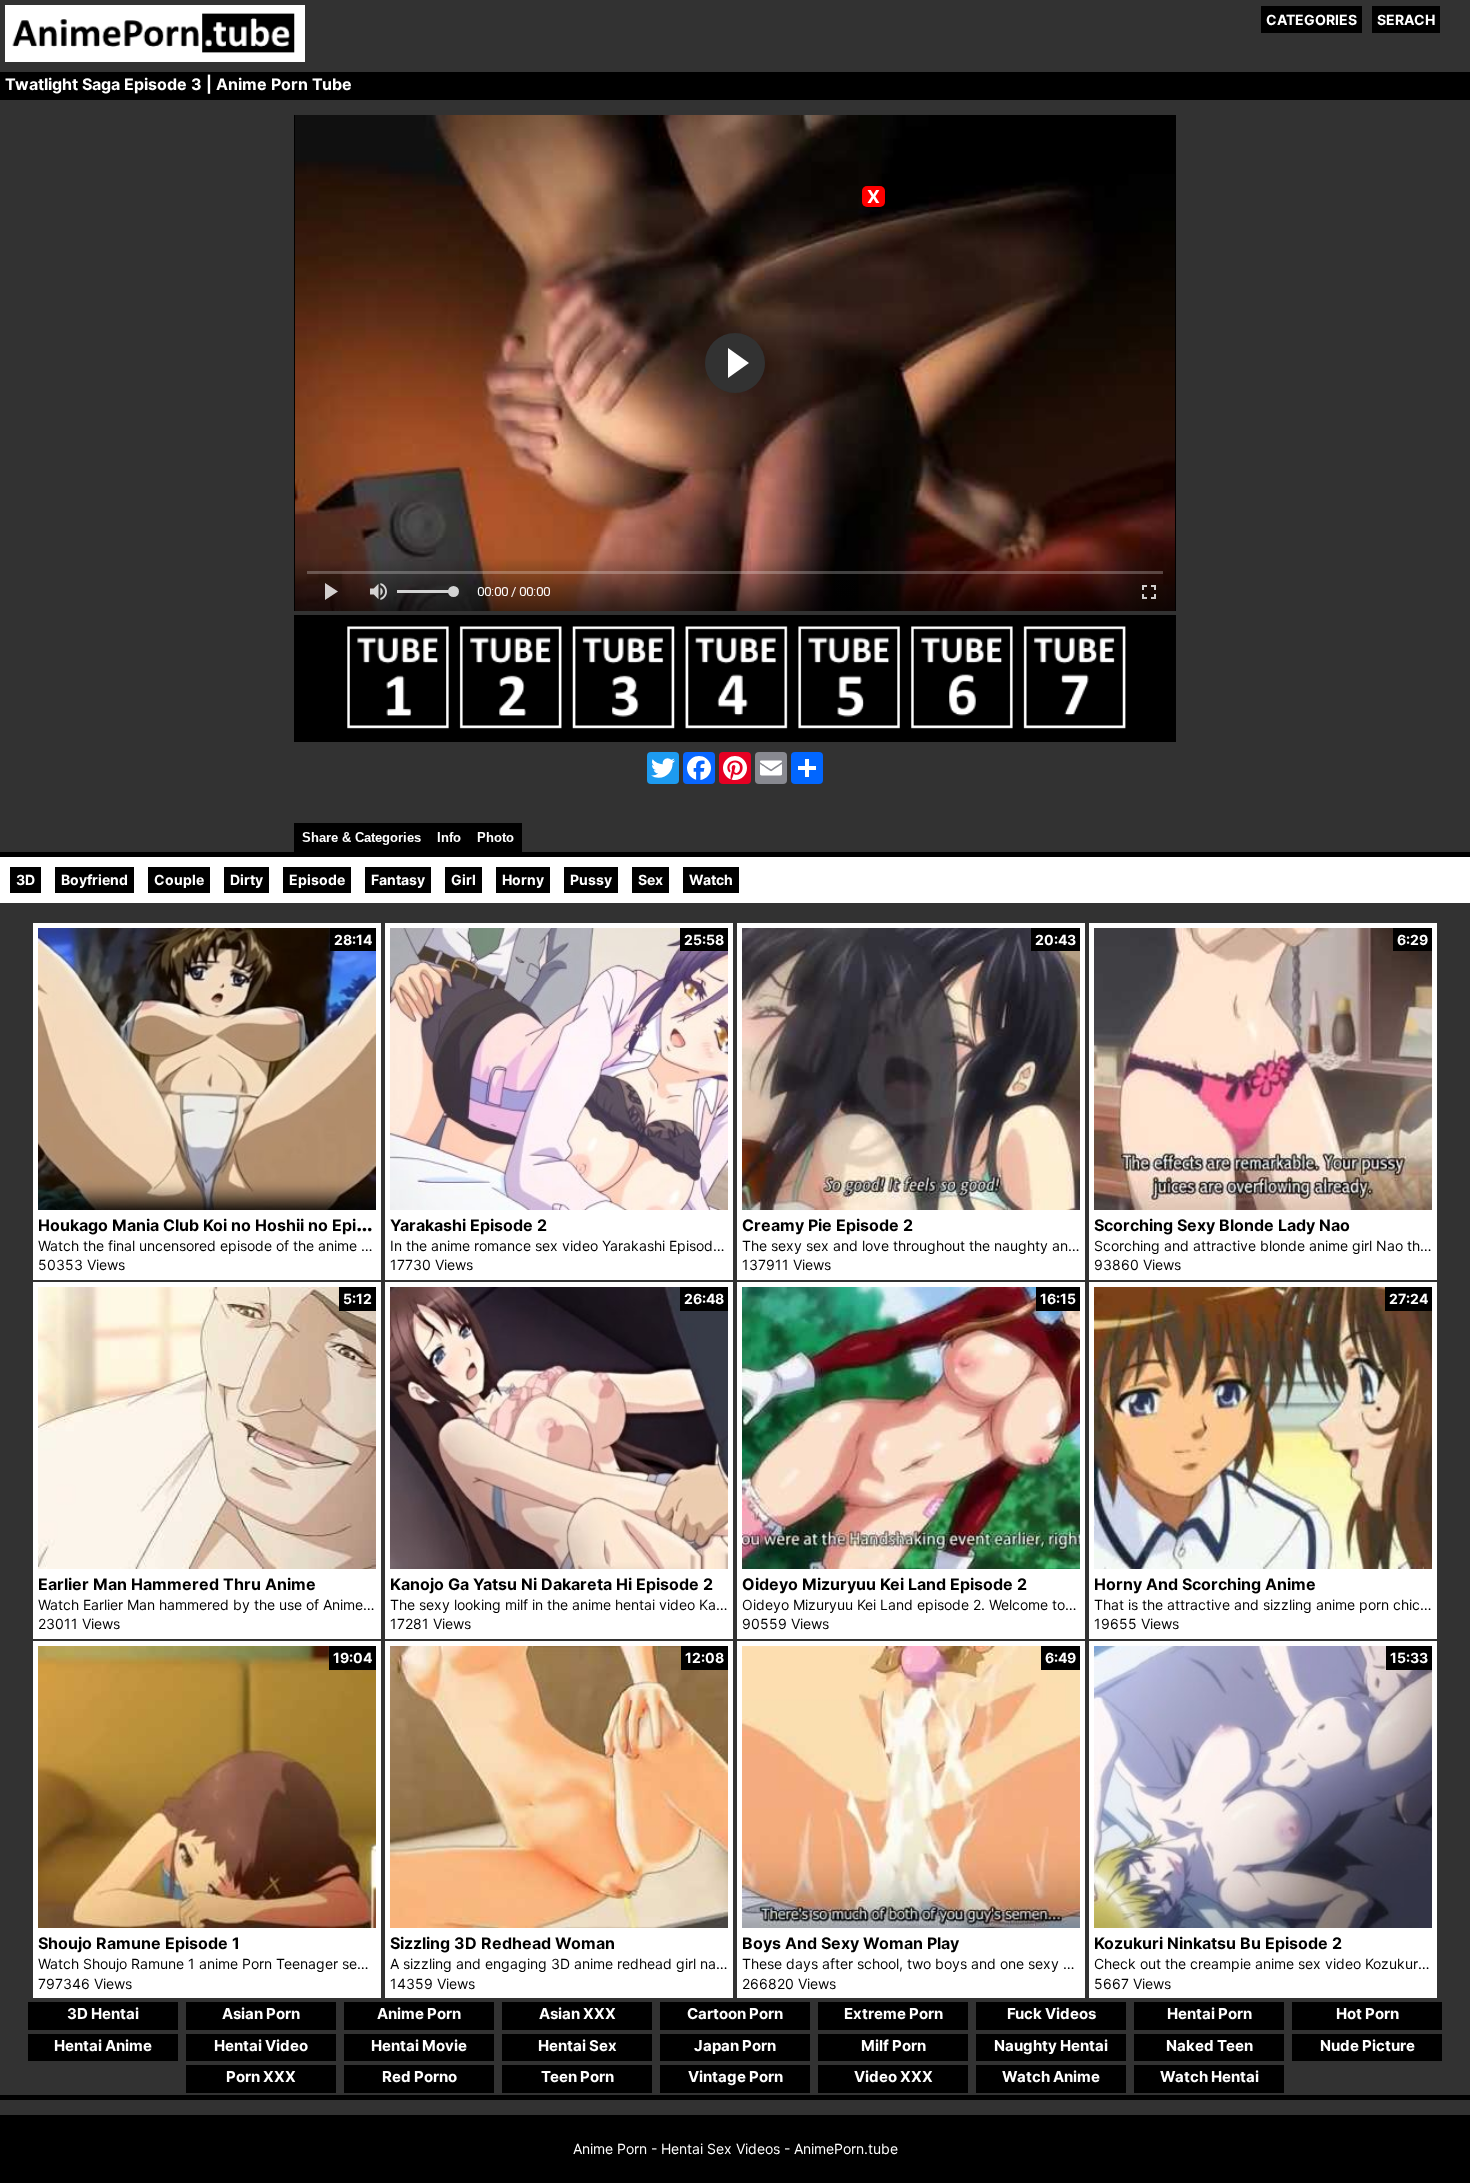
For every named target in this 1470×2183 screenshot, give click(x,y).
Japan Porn (735, 2045)
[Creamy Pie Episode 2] (911, 1204)
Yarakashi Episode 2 (468, 1225)
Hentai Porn (1209, 2013)
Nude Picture (1367, 2045)
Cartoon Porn (735, 2013)
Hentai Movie (419, 2045)
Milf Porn (893, 2045)
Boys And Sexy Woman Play (850, 1943)
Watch (711, 879)
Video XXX (893, 2076)
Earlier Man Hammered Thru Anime (177, 1584)
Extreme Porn (893, 2013)
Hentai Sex (577, 2045)
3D (25, 879)
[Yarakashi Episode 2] (559, 1204)
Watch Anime (1051, 2076)
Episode (317, 879)
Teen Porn (577, 2076)
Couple (179, 879)
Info (449, 837)
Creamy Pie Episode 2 (827, 1225)
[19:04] (207, 1922)
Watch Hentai (1209, 2076)
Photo (495, 837)
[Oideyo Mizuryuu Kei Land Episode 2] (911, 1563)
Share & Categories (361, 837)
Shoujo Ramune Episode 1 (139, 1943)
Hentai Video (261, 2045)
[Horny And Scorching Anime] (1263, 1563)
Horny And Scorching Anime (1205, 1584)
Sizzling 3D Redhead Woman (502, 1943)
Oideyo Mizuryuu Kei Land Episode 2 (884, 1584)
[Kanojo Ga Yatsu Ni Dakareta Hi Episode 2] (559, 1563)
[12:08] (559, 1922)
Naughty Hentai (1051, 2045)
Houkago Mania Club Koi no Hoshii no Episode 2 (223, 1225)
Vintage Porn (735, 2076)
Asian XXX (577, 2013)
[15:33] (1263, 1922)
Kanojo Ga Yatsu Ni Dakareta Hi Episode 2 (551, 1584)
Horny (523, 879)
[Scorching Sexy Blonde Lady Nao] (1263, 1204)
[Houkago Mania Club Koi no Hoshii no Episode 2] (207, 1204)
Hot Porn (1367, 2013)
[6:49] (911, 1922)
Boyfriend (94, 879)
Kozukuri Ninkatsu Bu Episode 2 (1218, 1943)
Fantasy (398, 879)
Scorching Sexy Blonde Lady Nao (1222, 1225)
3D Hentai (103, 2013)
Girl (463, 879)
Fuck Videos (1051, 2013)
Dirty (246, 879)
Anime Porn (419, 2013)
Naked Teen (1209, 2045)
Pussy (591, 879)
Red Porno (419, 2076)
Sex (650, 879)
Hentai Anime (103, 2045)
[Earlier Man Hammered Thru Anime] (207, 1563)
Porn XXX (261, 2076)
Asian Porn (261, 2013)
